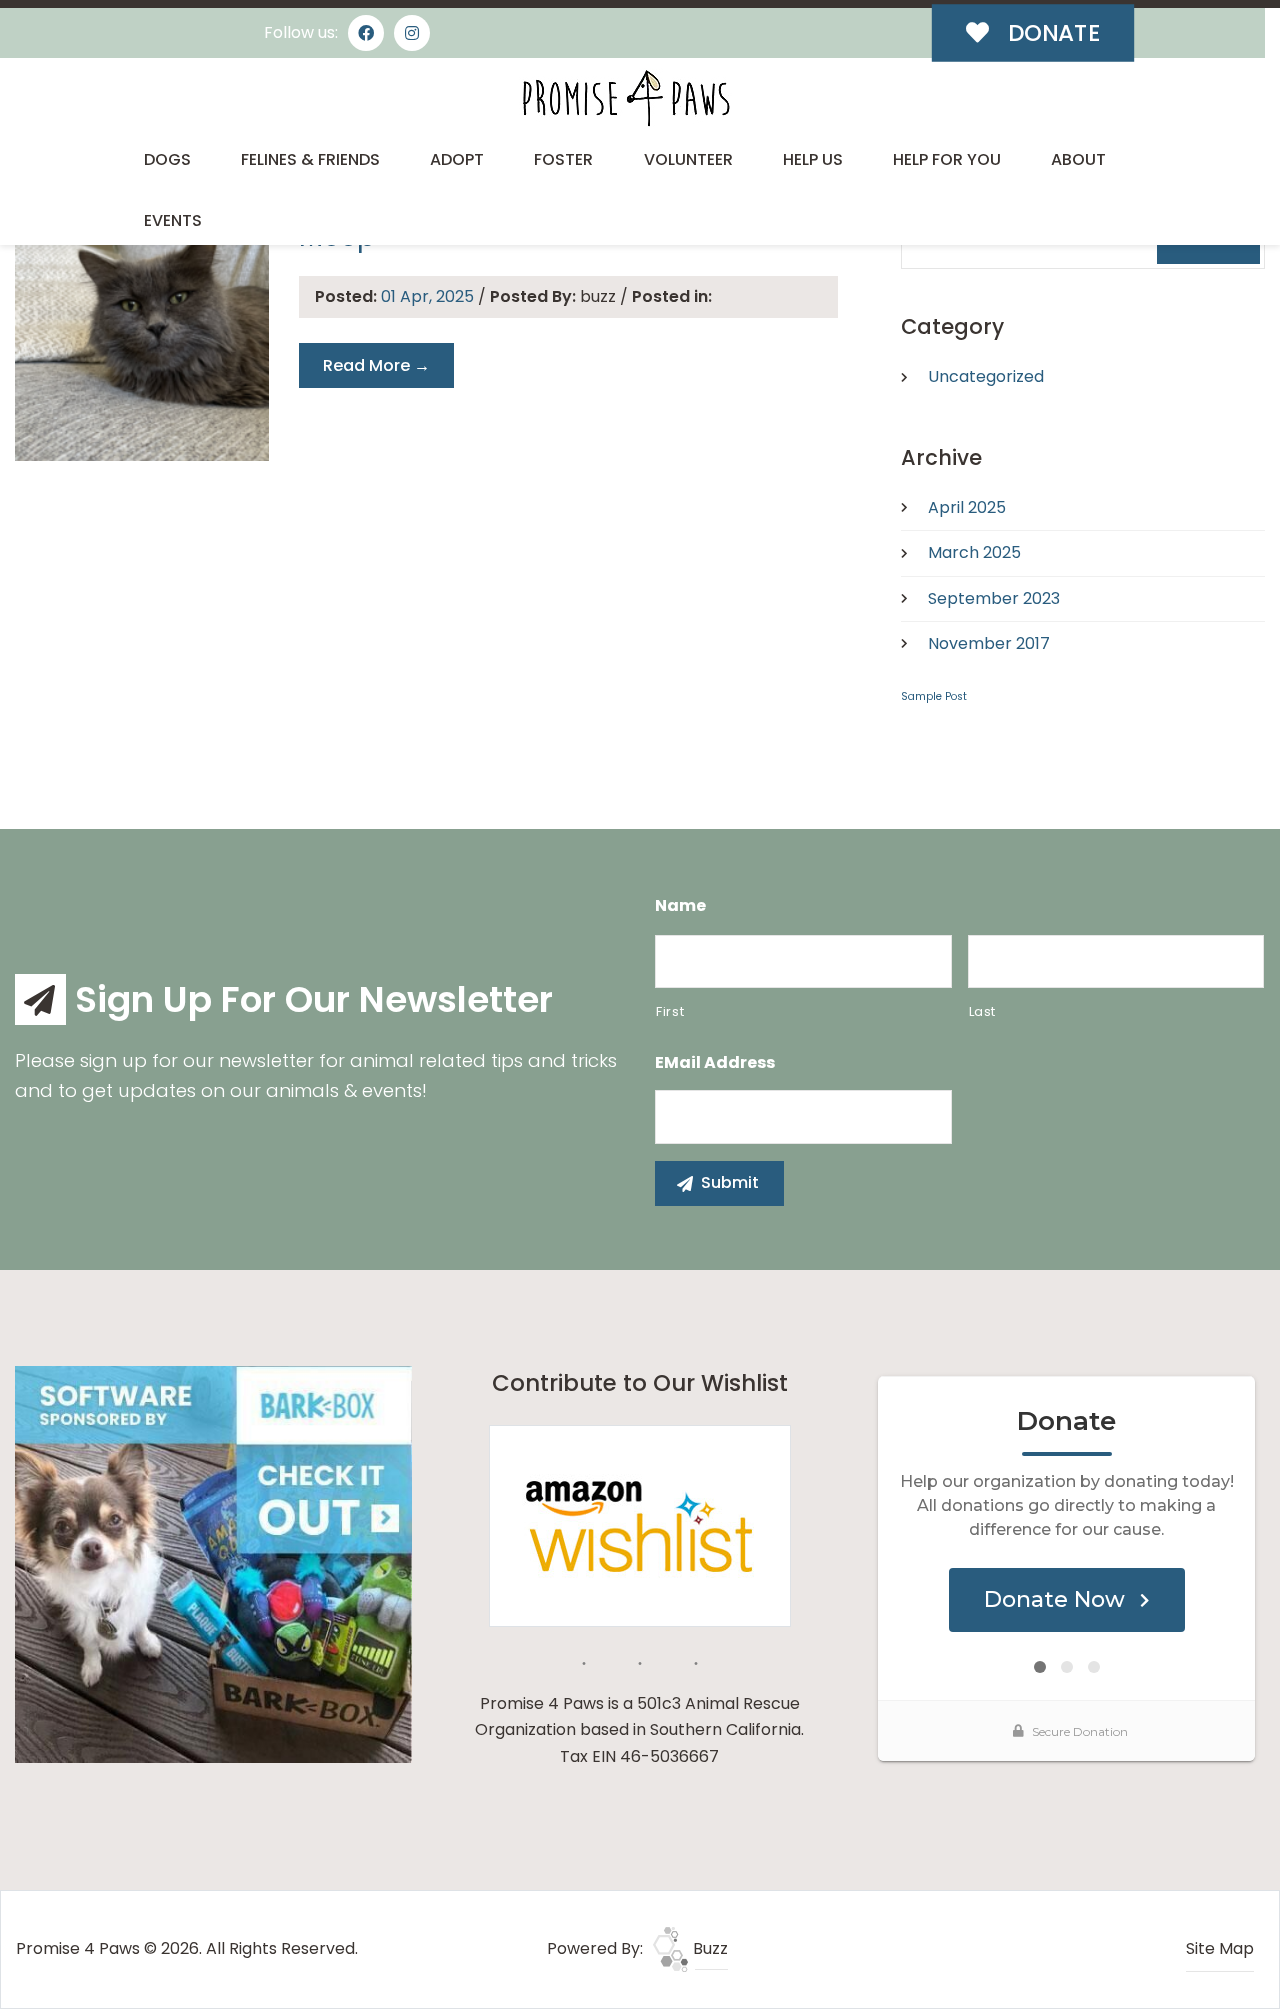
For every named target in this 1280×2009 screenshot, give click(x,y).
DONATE (1051, 33)
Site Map (1220, 1948)
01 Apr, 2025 (429, 296)
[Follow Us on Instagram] (412, 33)
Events (173, 220)
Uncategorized (986, 376)
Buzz (708, 1948)
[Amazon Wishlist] (640, 1524)
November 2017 (989, 643)
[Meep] (142, 334)
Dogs (167, 159)
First (670, 1011)
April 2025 (967, 507)
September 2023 (994, 598)
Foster (563, 159)
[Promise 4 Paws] (625, 97)
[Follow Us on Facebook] (366, 33)
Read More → (376, 365)
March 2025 (974, 552)
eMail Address (715, 1063)
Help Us (813, 159)
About (1078, 159)
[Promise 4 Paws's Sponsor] (213, 1563)
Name (680, 906)
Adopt (457, 159)
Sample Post (934, 696)
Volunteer (688, 159)
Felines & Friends (310, 159)
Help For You (947, 159)
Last (983, 1011)
